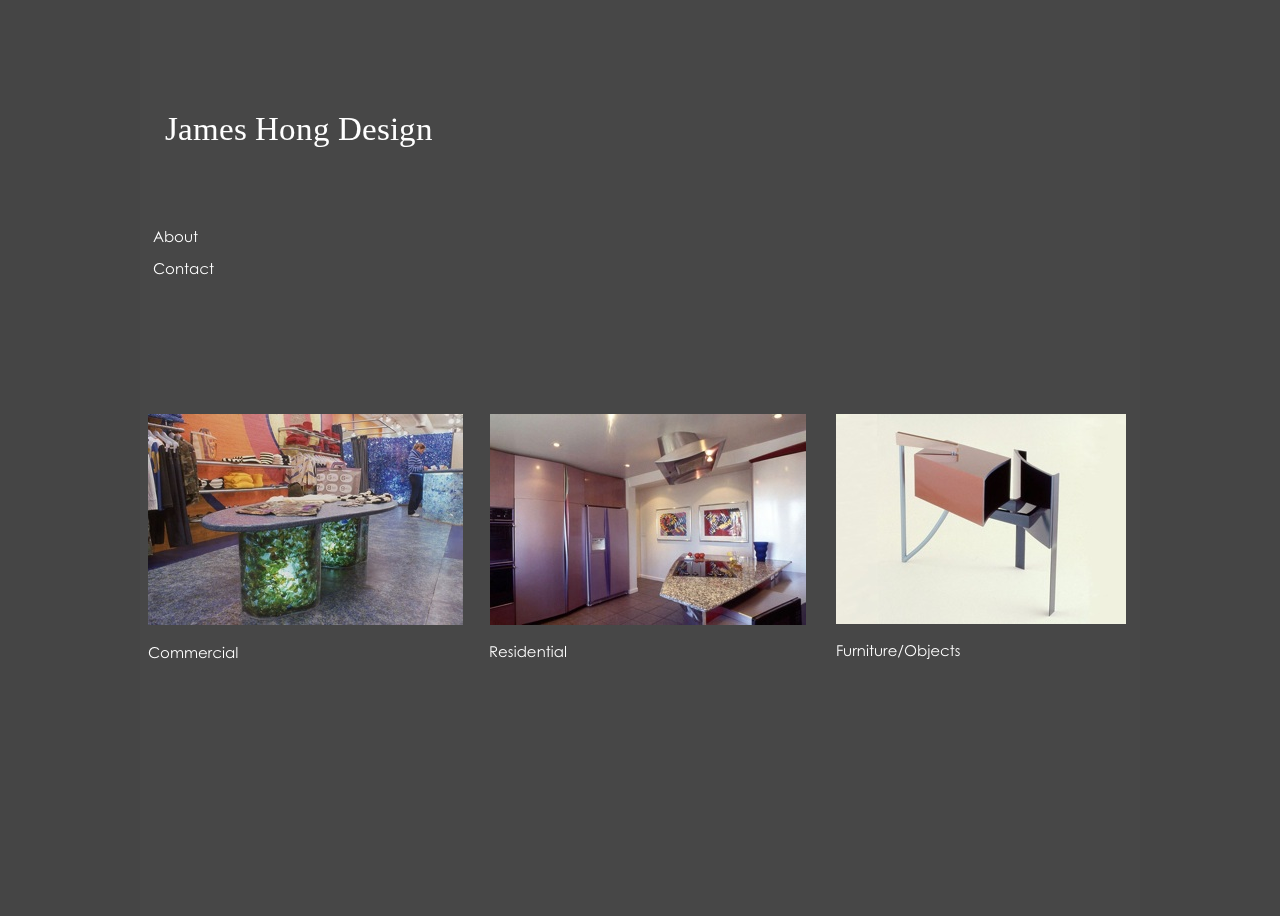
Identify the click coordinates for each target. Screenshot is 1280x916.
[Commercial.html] (305, 619)
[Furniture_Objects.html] (981, 618)
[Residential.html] (648, 619)
